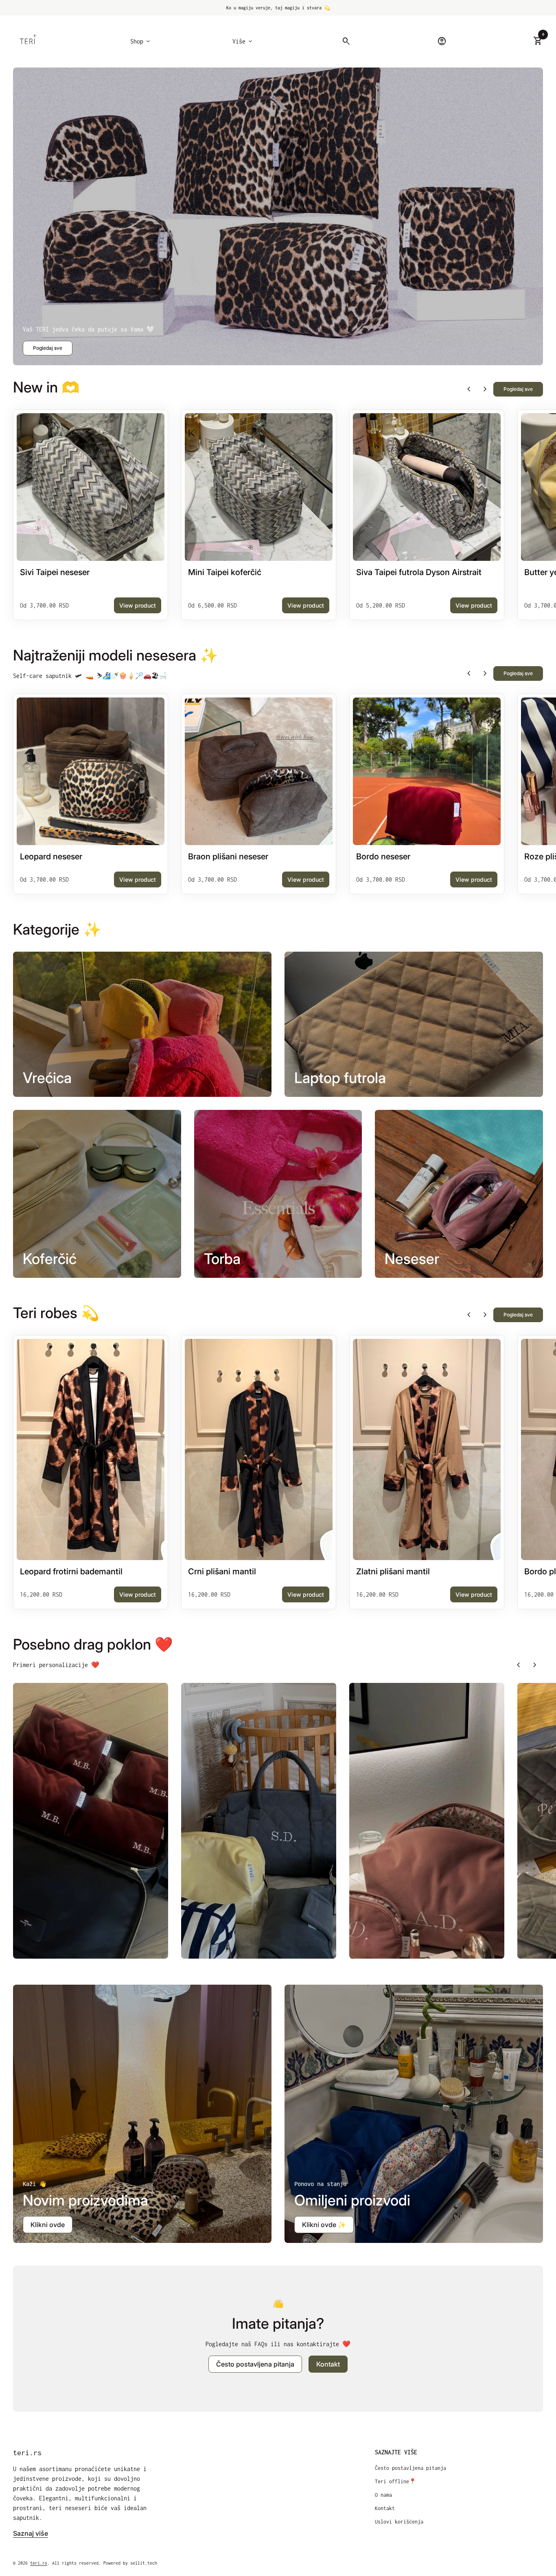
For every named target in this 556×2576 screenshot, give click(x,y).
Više (243, 41)
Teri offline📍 (395, 2481)
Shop (141, 41)
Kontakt (328, 2364)
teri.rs (27, 2453)
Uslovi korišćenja (399, 2522)
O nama (383, 2495)
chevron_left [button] (469, 389)
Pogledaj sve (48, 348)
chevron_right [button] (485, 389)
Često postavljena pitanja (410, 2468)
